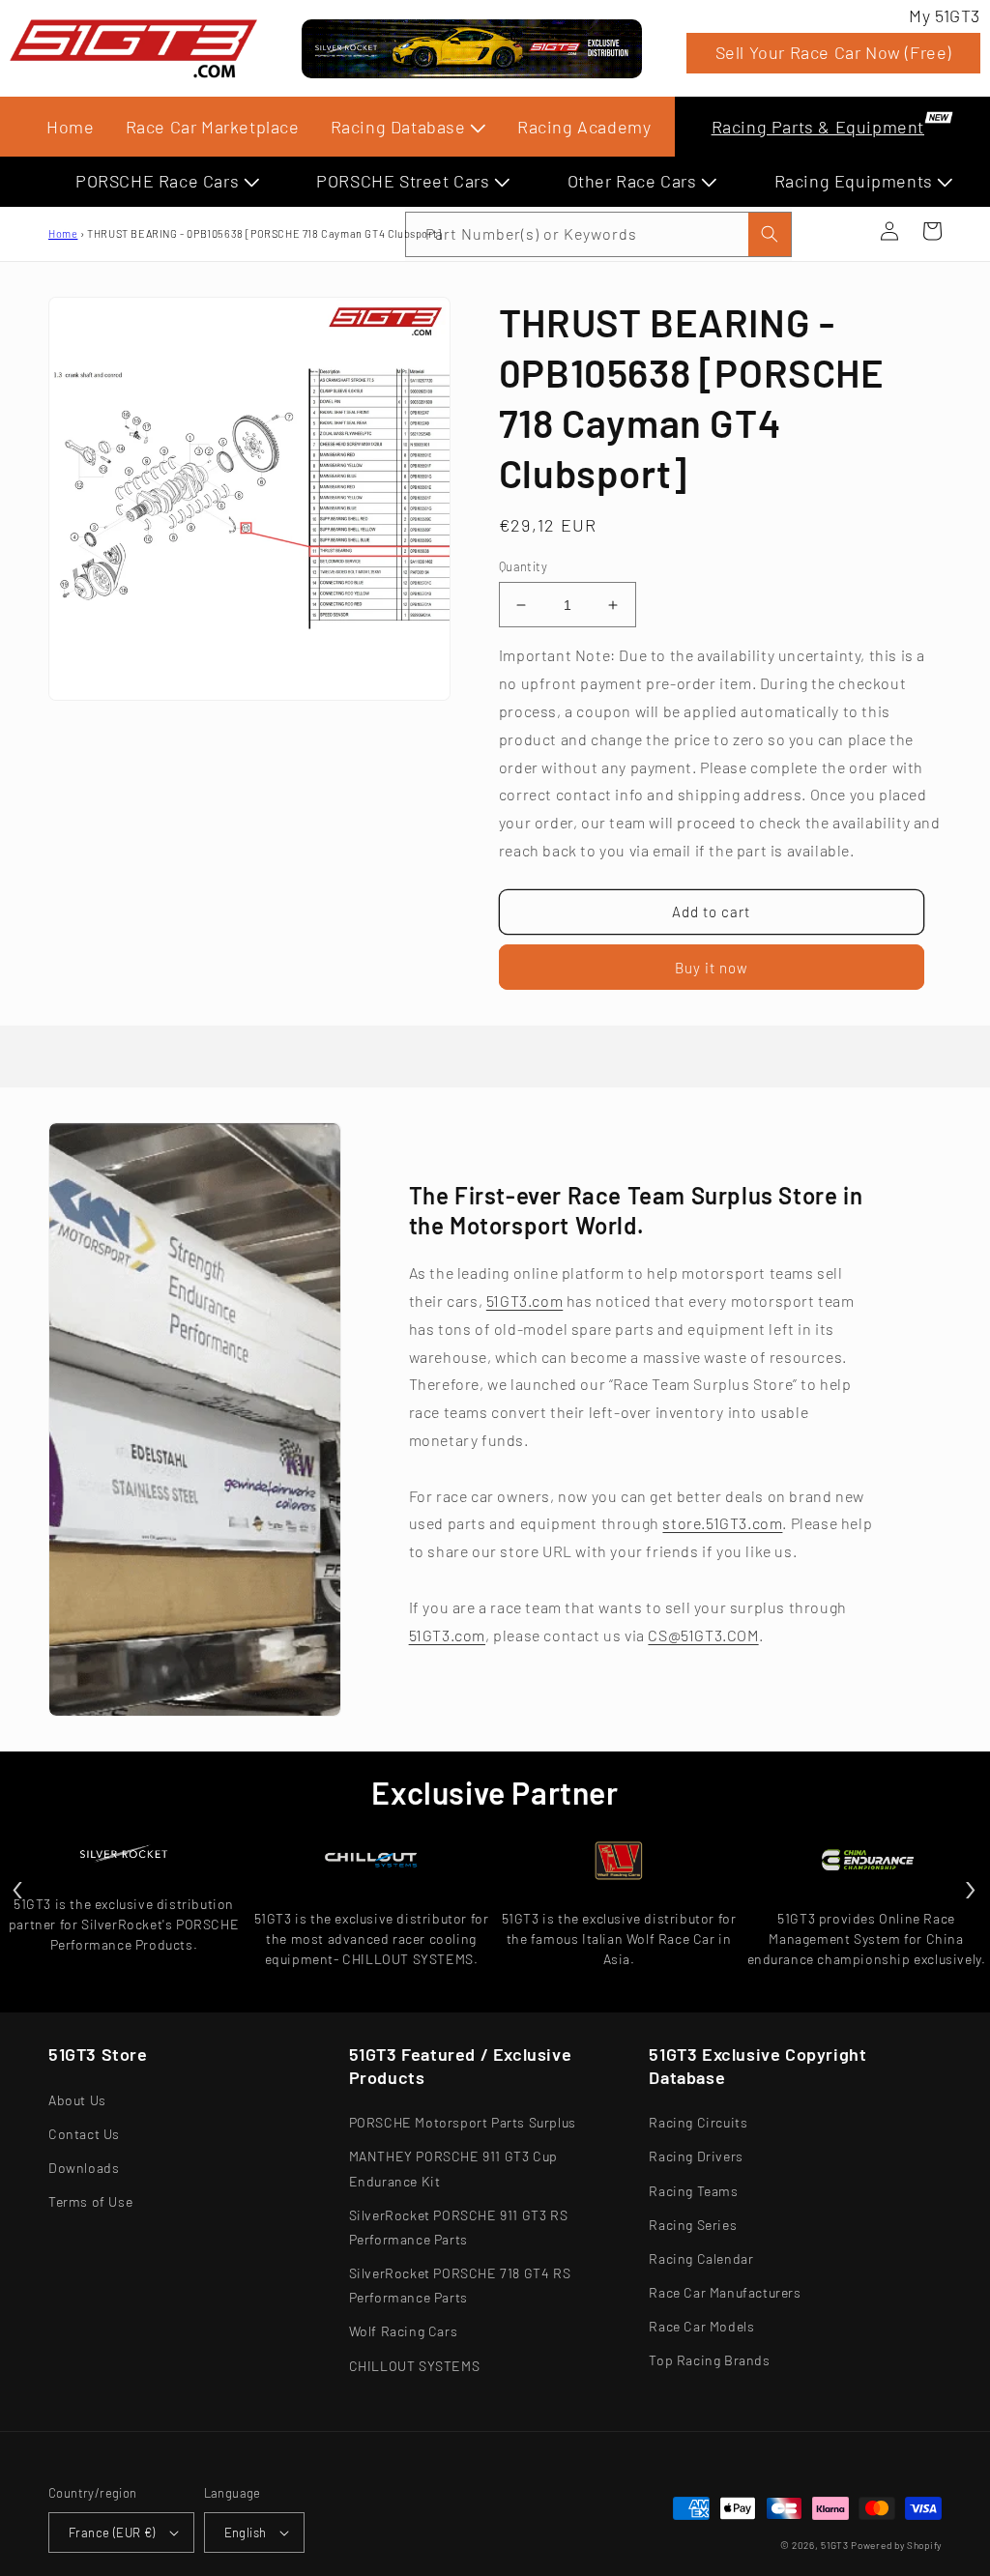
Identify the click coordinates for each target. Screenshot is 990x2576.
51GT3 (835, 2545)
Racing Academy (584, 127)
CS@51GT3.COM (703, 1635)
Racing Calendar (701, 2258)
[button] (847, 231)
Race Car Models (701, 2326)
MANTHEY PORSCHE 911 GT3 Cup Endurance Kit (453, 2168)
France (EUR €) (112, 2533)
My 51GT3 (945, 15)
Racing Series (693, 2225)
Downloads (84, 2168)
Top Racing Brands (709, 2360)
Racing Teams (693, 2191)
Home (70, 127)
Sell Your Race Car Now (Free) (833, 52)
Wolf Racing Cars (404, 2331)
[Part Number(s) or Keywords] (847, 231)
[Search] (770, 234)
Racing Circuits (698, 2122)
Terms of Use (90, 2201)
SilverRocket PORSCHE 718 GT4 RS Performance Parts (460, 2285)
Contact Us (84, 2134)
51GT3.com (524, 1301)
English (246, 2533)
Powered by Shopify (896, 2545)
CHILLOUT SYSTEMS (415, 2366)
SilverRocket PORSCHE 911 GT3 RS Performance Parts (459, 2227)
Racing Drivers (696, 2156)
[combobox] (598, 234)
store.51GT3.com (722, 1523)
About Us (77, 2100)
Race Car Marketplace (213, 127)
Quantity (523, 566)
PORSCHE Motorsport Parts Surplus (463, 2122)
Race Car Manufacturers (725, 2292)
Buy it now (712, 968)
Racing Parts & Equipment (818, 127)
